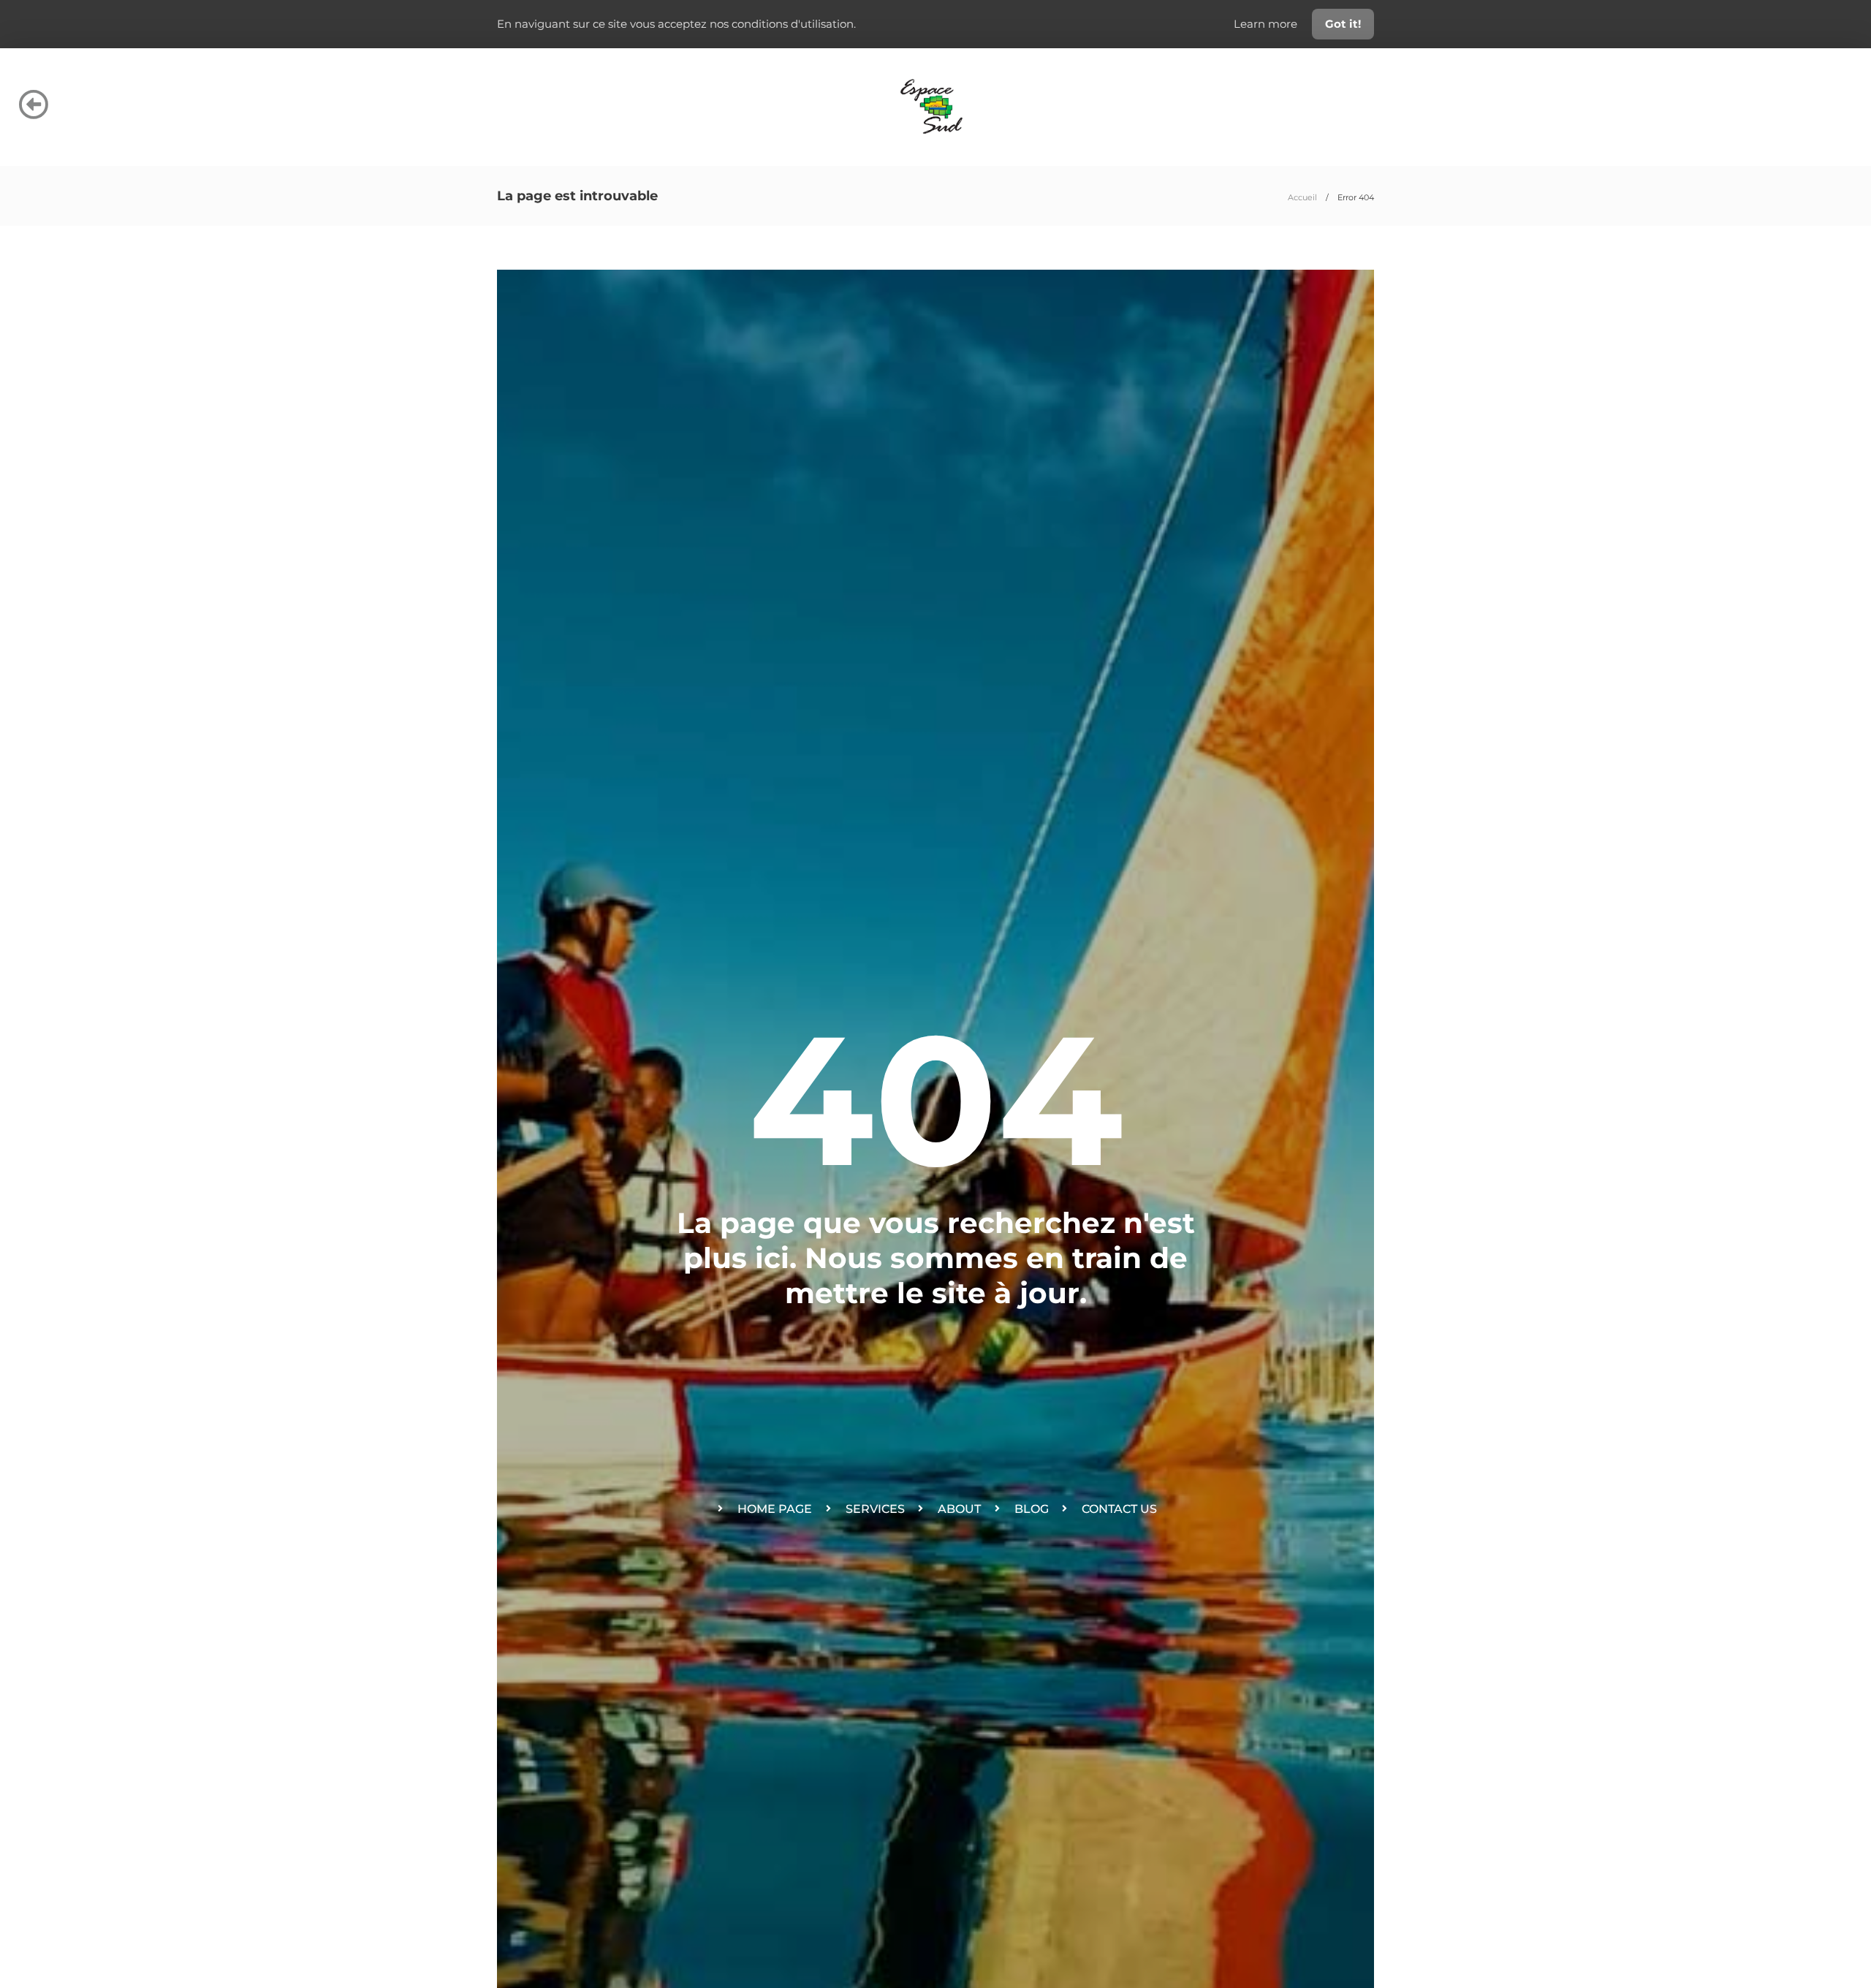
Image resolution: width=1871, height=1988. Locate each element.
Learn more (1267, 24)
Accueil (1302, 197)
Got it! (1343, 24)
